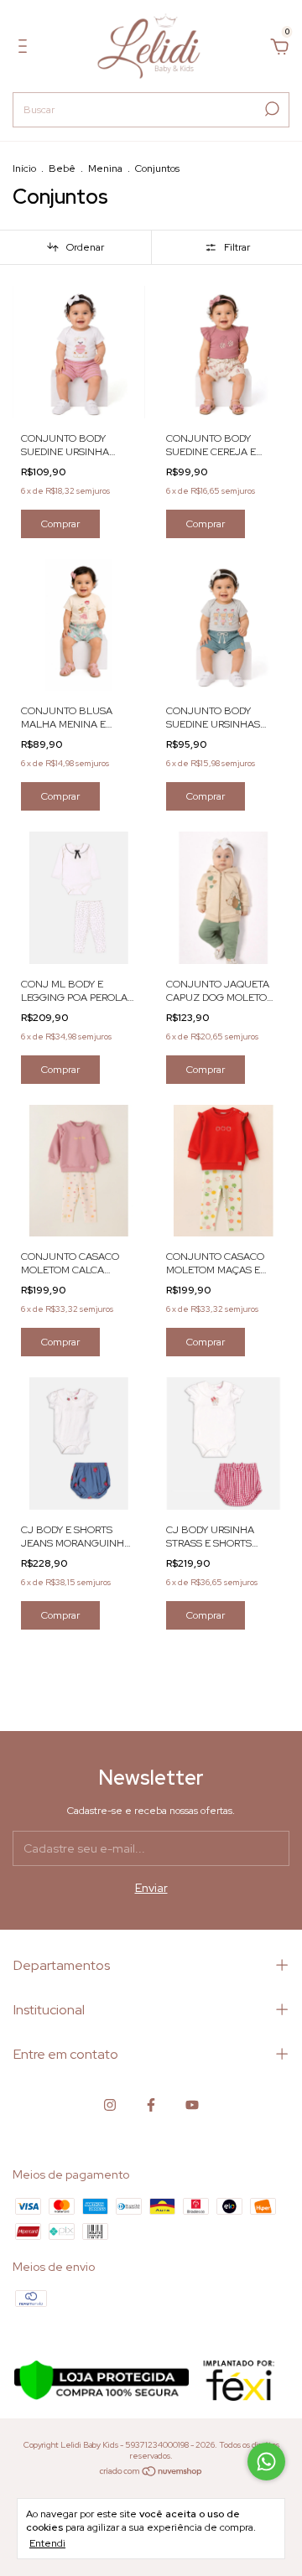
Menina (105, 168)
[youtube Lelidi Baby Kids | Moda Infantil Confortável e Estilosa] (192, 2105)
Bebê (62, 168)
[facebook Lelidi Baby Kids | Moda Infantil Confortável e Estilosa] (151, 2105)
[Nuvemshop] (151, 2473)
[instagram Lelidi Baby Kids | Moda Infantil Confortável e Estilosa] (110, 2105)
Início (24, 168)
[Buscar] (271, 109)
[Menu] (26, 49)
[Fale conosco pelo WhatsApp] (266, 2462)
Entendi (47, 2543)
